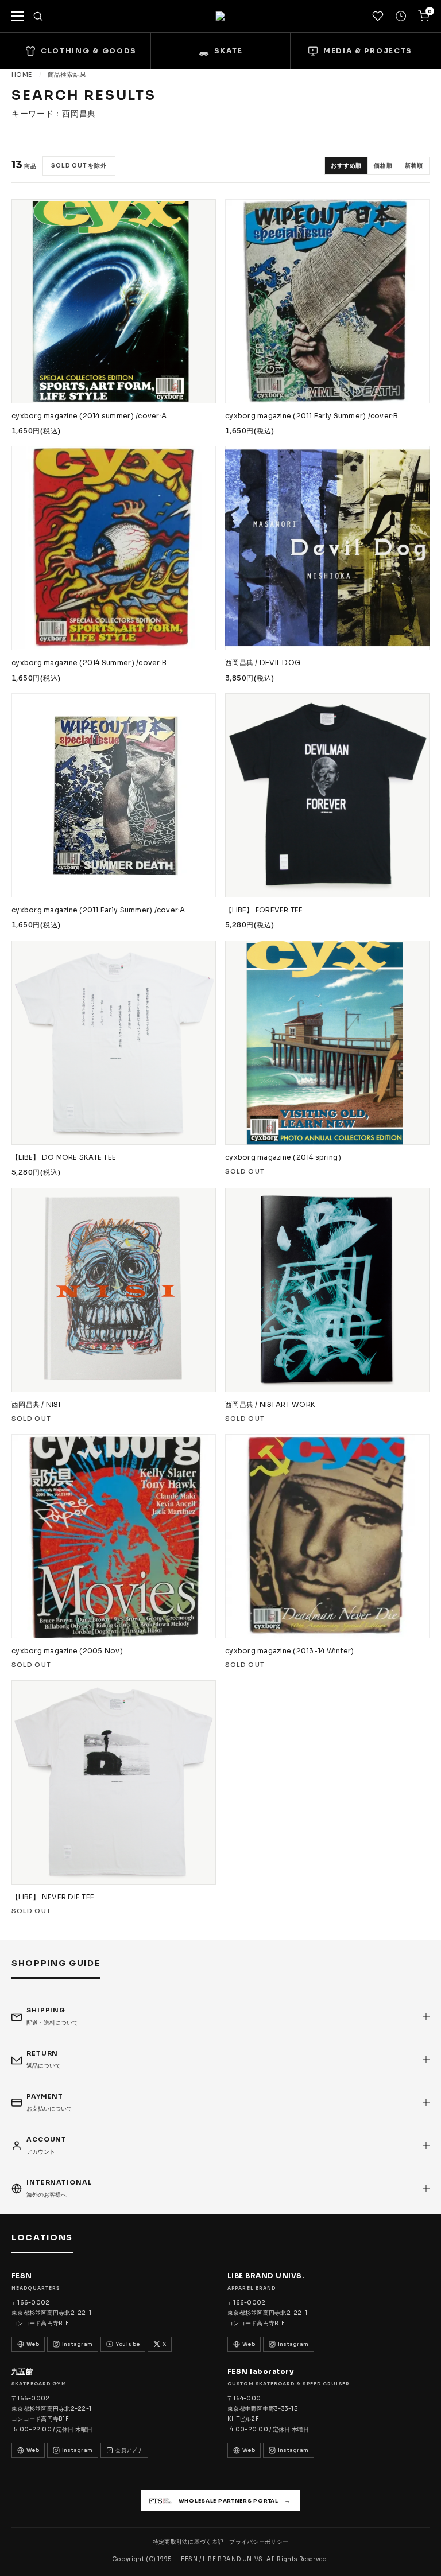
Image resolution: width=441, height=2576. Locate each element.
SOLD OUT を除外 (79, 166)
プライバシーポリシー (259, 2542)
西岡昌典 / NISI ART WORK (270, 1404)
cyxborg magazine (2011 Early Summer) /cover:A (98, 910)
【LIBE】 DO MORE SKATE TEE (64, 1157)
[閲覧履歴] (401, 16)
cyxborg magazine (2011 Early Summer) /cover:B (312, 416)
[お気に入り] (378, 16)
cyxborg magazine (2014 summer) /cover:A (89, 416)
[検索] (38, 16)
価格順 (383, 166)
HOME (22, 75)
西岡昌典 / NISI (36, 1404)
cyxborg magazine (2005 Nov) (67, 1651)
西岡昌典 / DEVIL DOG (263, 663)
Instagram (77, 2344)
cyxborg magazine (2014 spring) (283, 1157)
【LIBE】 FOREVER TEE (264, 910)
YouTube (127, 2344)
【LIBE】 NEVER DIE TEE (53, 1897)
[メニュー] (18, 16)
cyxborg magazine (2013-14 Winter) (290, 1651)
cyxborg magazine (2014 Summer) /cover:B (89, 663)
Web (33, 2344)
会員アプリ (129, 2450)
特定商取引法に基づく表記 (188, 2542)
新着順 (414, 166)
